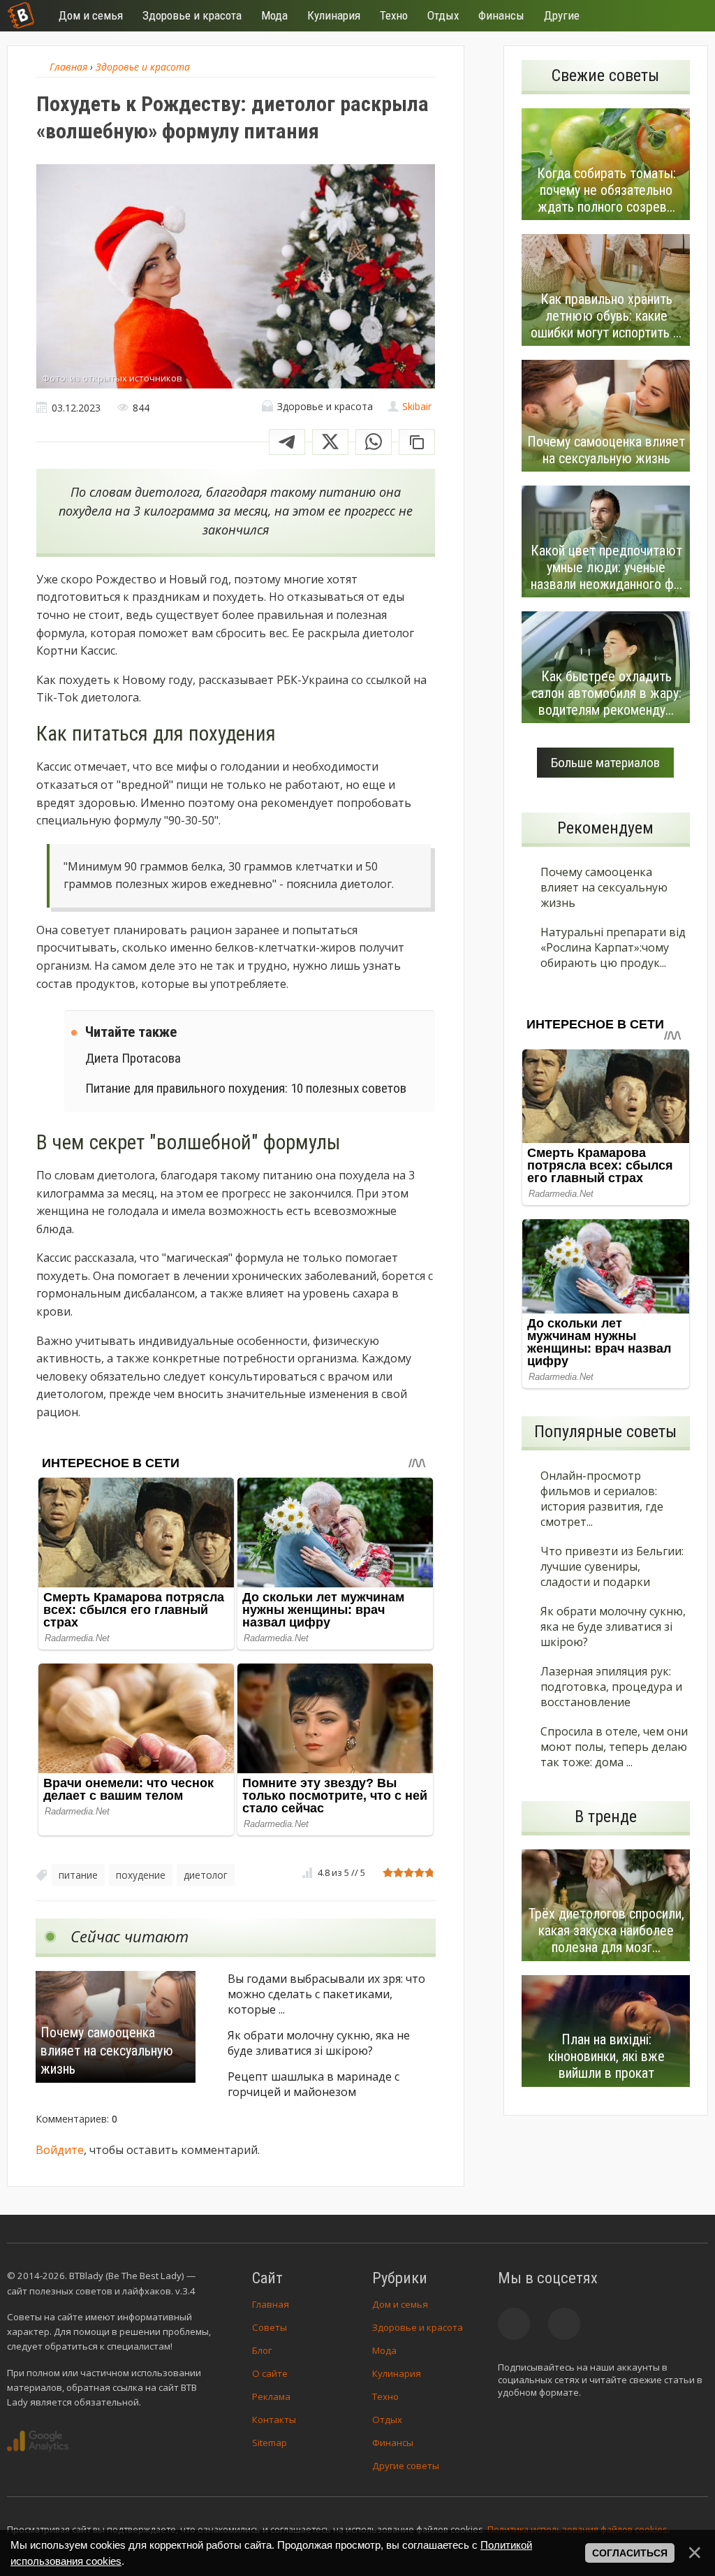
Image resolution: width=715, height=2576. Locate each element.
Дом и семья (400, 2304)
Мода (384, 2350)
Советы (270, 2327)
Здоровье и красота (418, 2327)
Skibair (417, 406)
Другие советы (406, 2466)
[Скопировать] (417, 442)
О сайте (270, 2373)
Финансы (393, 2443)
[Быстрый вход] (688, 16)
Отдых (387, 2419)
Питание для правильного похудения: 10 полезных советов (246, 1088)
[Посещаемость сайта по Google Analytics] (38, 2441)
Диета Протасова (133, 1058)
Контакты (274, 2419)
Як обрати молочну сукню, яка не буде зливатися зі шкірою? (319, 2043)
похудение (141, 1875)
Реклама (271, 2396)
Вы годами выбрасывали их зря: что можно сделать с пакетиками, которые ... (326, 1994)
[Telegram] (287, 442)
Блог (262, 2350)
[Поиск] (647, 16)
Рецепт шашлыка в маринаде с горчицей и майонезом (314, 2084)
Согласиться (630, 2553)
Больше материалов (605, 763)
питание (78, 1875)
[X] (330, 442)
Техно (385, 2396)
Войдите (60, 2150)
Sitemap (270, 2443)
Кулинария (397, 2373)
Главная (271, 2304)
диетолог (206, 1875)
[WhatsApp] (374, 442)
